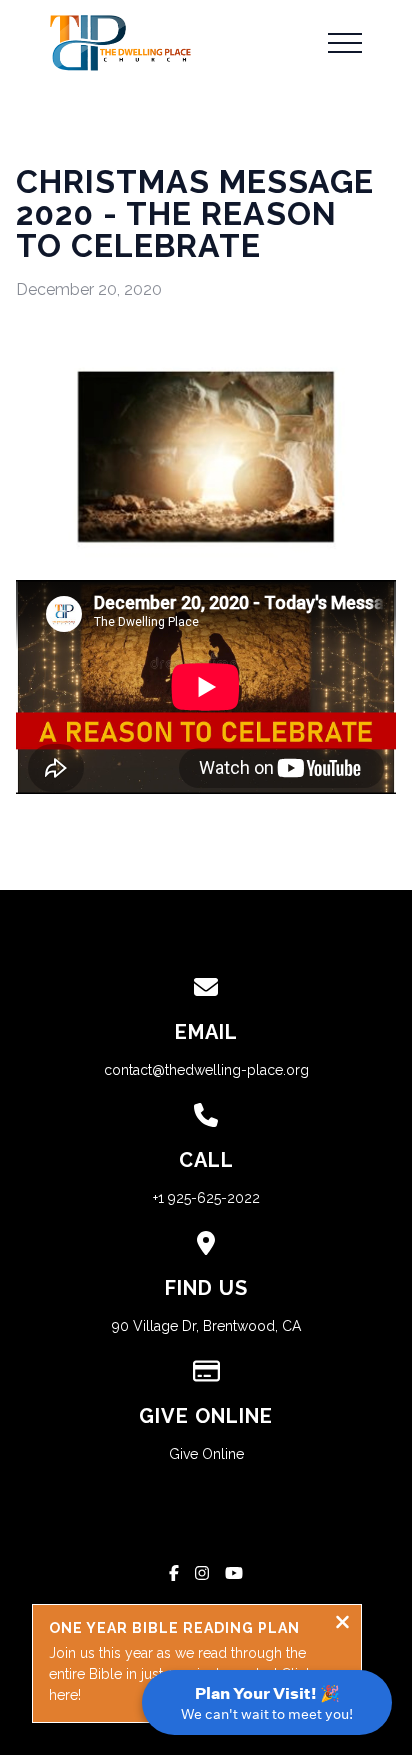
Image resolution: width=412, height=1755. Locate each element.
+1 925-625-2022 (206, 1198)
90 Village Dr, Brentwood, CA (206, 1326)
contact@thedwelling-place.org (206, 1070)
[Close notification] (342, 1624)
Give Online (206, 1454)
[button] (345, 43)
